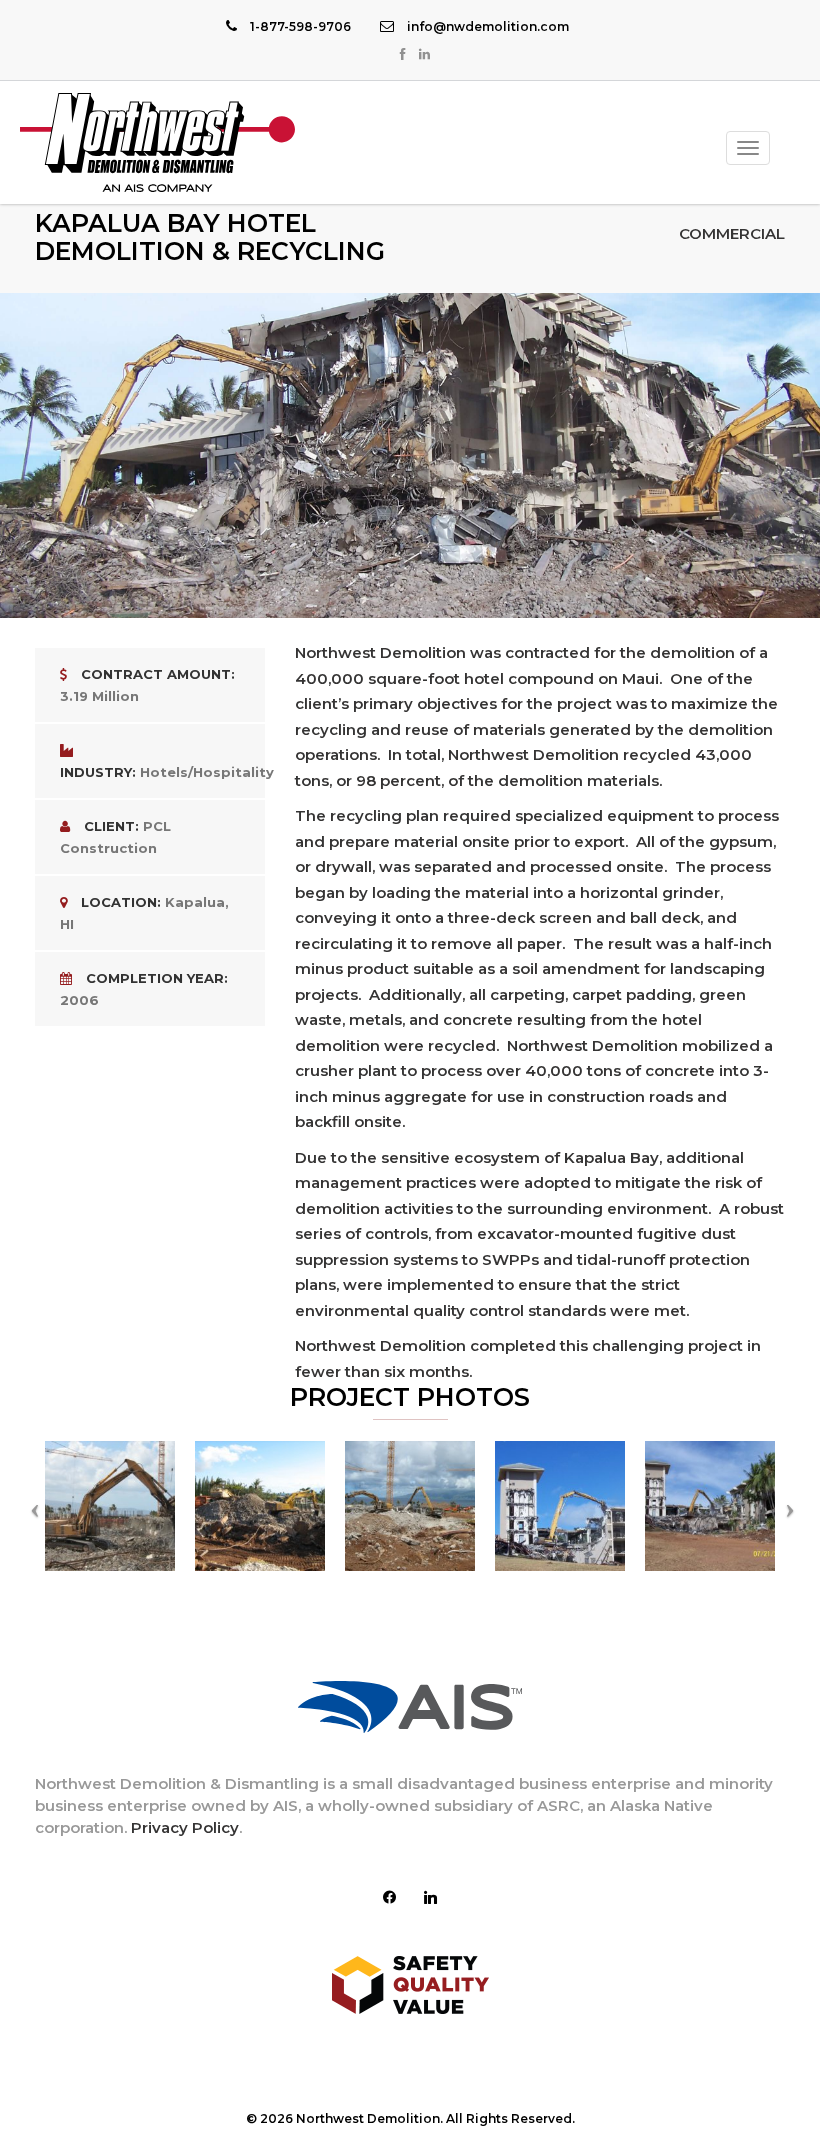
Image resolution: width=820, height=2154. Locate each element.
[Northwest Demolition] (157, 142)
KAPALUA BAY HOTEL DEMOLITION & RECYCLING (210, 237)
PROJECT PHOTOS (410, 1397)
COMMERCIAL (732, 233)
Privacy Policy (185, 1827)
